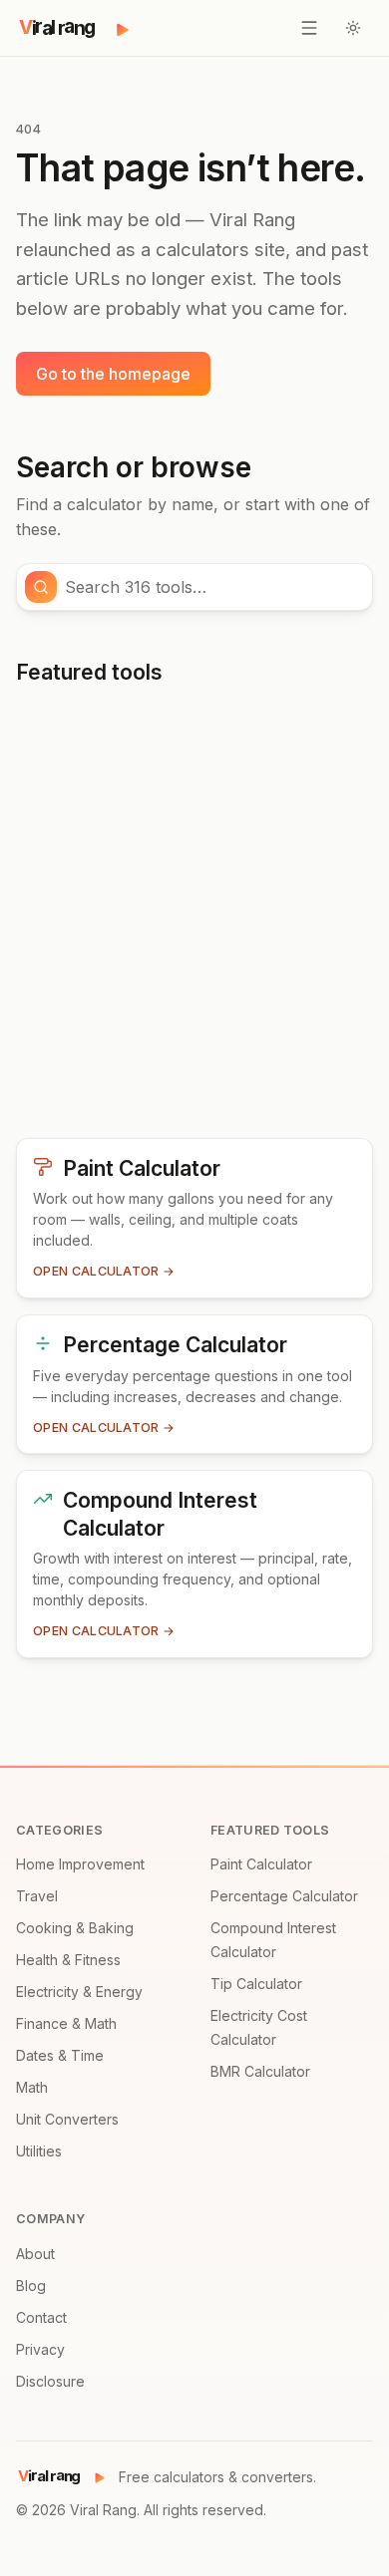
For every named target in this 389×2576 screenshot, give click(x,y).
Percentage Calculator (284, 1896)
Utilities (39, 2151)
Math (32, 2087)
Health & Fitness (68, 1960)
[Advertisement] (194, 920)
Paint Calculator (261, 1864)
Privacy (40, 2349)
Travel (37, 1896)
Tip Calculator (256, 1984)
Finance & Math (66, 2023)
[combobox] (212, 587)
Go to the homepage (113, 374)
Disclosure (50, 2381)
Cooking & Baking (75, 1928)
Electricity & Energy (79, 1992)
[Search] (41, 587)
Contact (41, 2317)
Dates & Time (60, 2055)
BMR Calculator (260, 2071)
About (35, 2254)
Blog (31, 2286)
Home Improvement (80, 1864)
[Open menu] (309, 28)
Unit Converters (67, 2119)
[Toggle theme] (353, 28)
